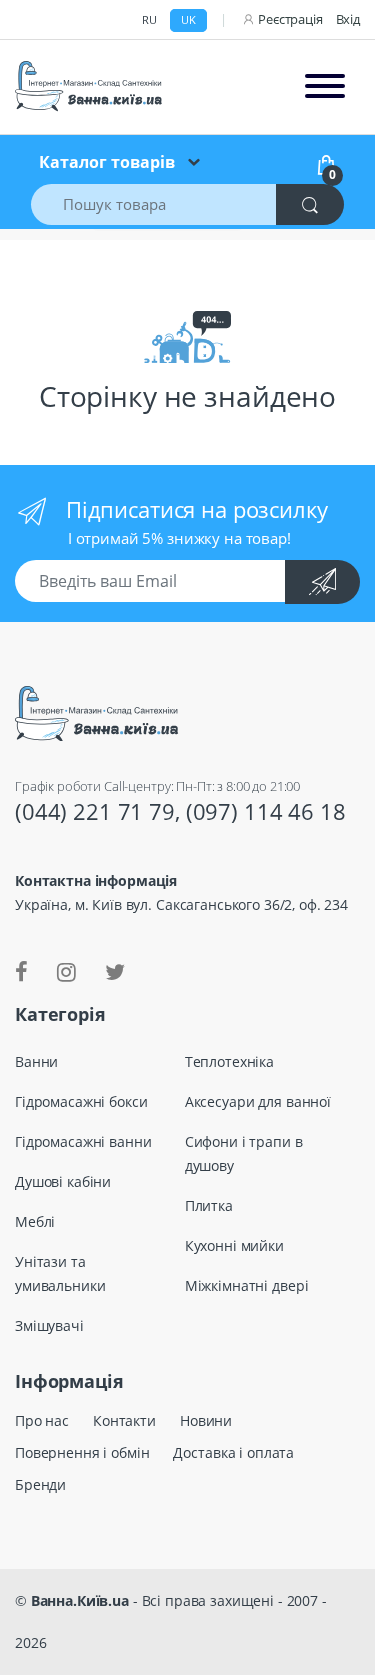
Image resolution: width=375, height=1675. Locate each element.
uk (188, 19)
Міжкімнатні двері (247, 1285)
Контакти (124, 1420)
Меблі (35, 1221)
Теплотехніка (229, 1061)
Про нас (42, 1420)
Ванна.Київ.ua (80, 1600)
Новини (206, 1420)
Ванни (36, 1061)
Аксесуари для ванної (258, 1101)
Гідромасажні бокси (81, 1101)
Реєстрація (290, 19)
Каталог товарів (107, 162)
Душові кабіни (63, 1181)
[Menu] (325, 87)
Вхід (348, 19)
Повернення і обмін (82, 1452)
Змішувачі (49, 1325)
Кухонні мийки (234, 1245)
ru (149, 19)
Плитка (209, 1205)
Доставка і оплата (233, 1452)
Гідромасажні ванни (83, 1141)
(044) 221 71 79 (95, 811)
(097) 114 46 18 (266, 811)
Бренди (40, 1484)
